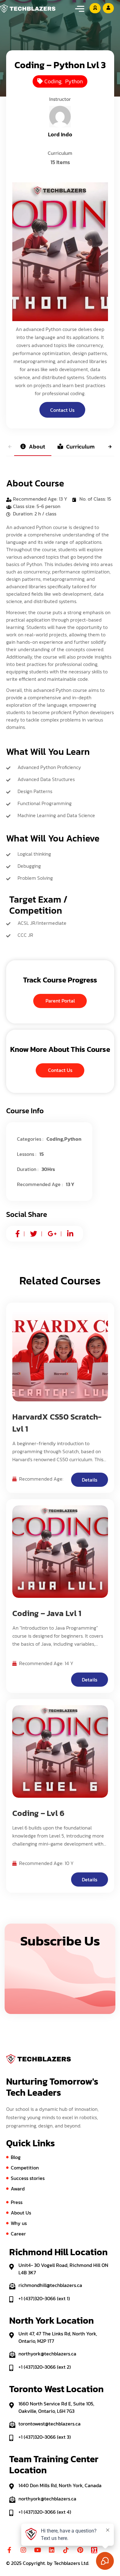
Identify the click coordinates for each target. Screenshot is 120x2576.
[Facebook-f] (9, 2550)
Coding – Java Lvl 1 (47, 1613)
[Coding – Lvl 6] (60, 1751)
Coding (53, 81)
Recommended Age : (40, 1184)
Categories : (30, 1139)
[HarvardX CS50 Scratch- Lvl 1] (60, 1355)
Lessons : (27, 1154)
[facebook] (18, 1234)
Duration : (28, 1169)
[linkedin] (70, 1234)
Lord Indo (60, 134)
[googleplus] (52, 1234)
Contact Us (62, 410)
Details (90, 1480)
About (37, 447)
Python (74, 81)
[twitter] (34, 1234)
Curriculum (80, 447)
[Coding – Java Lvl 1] (60, 1552)
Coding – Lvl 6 (38, 1813)
